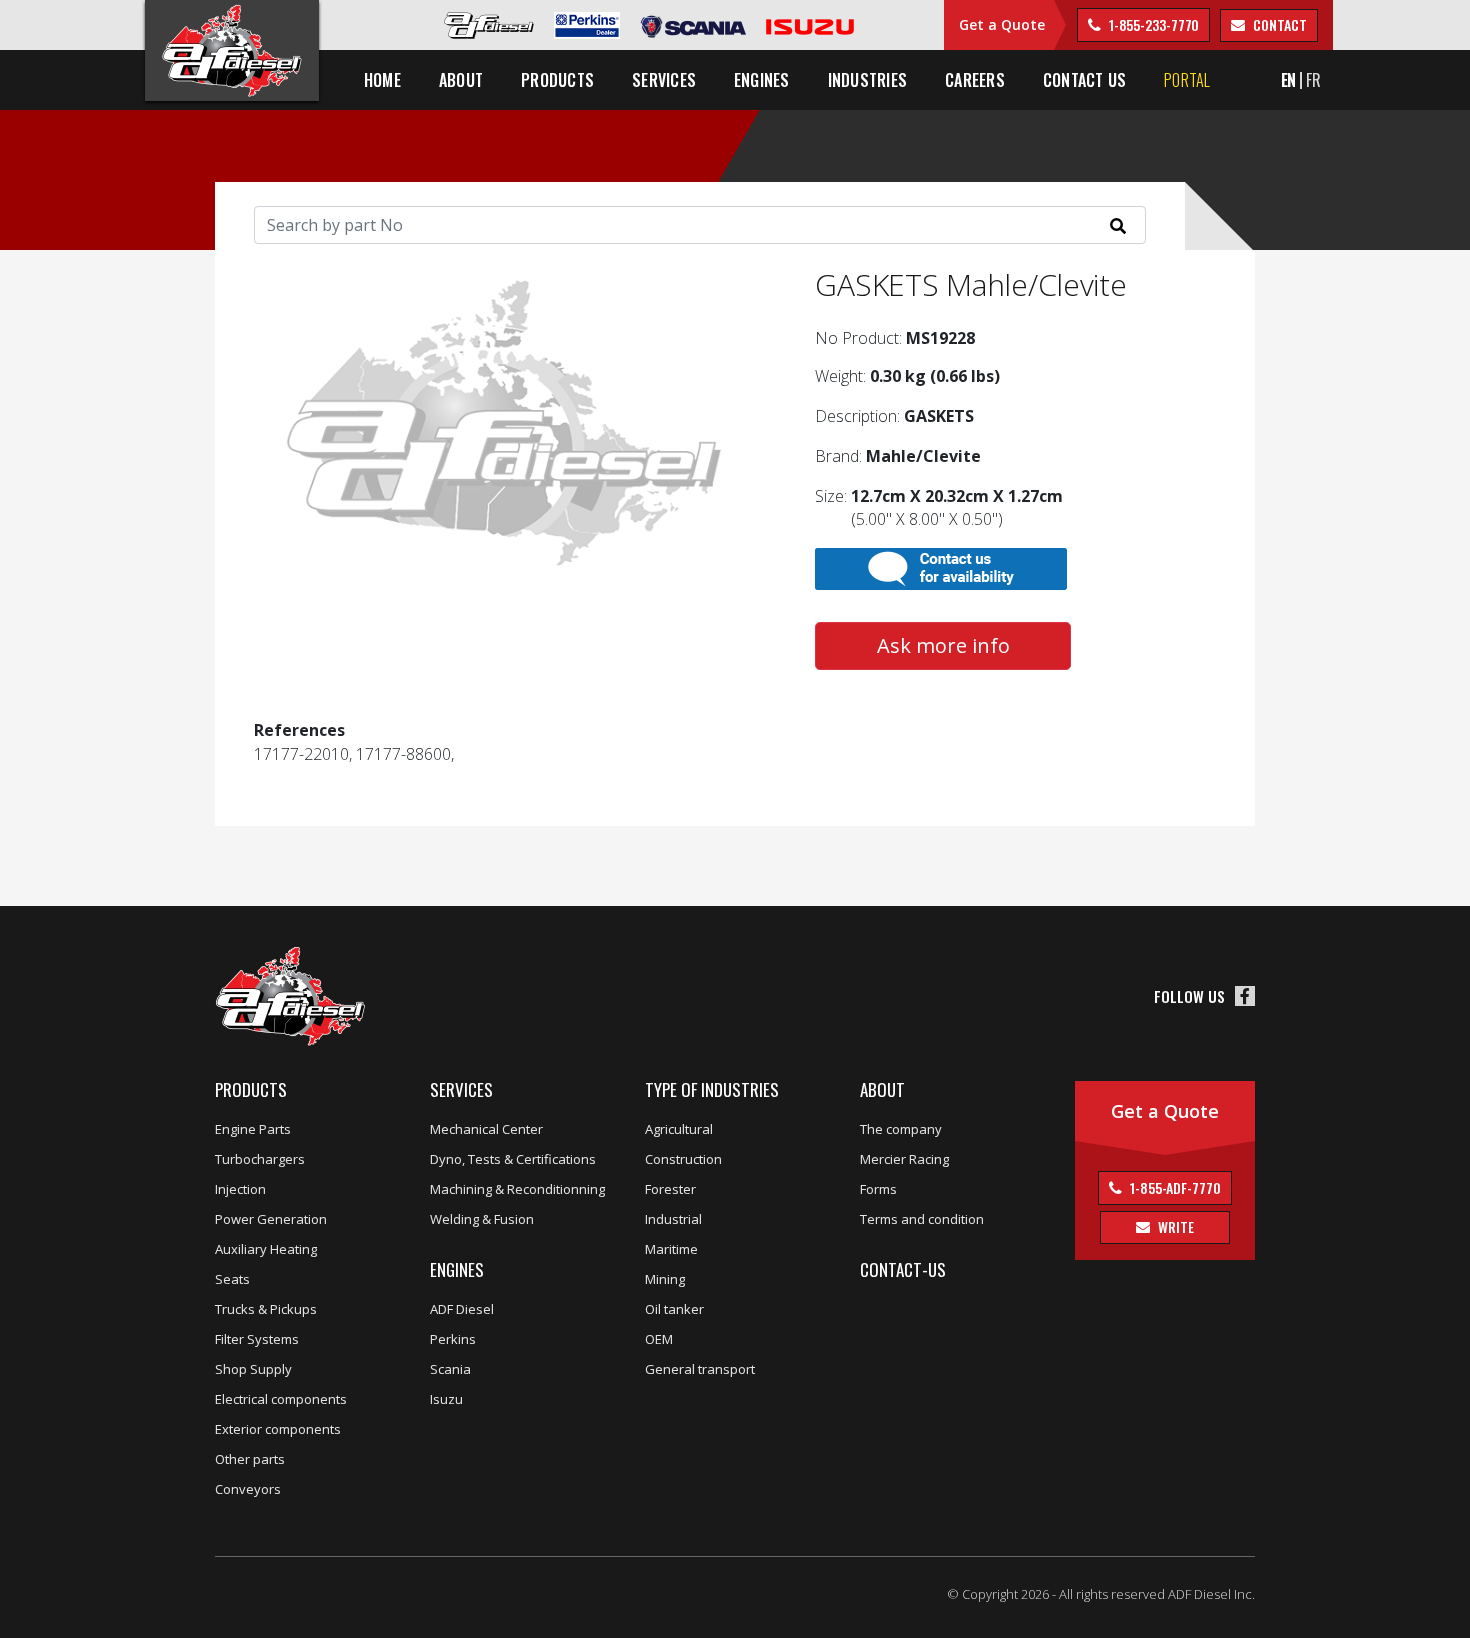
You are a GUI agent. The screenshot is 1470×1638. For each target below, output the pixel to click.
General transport (700, 1369)
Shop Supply (253, 1369)
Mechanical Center (486, 1129)
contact (1278, 24)
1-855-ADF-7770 (1174, 1187)
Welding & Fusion (482, 1219)
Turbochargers (260, 1159)
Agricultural (679, 1129)
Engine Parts (253, 1129)
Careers (975, 80)
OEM (659, 1339)
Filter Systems (257, 1339)
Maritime (671, 1249)
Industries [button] (867, 80)
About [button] (461, 80)
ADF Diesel (462, 1309)
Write (1174, 1226)
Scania (450, 1369)
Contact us (1084, 80)
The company (901, 1129)
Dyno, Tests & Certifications (513, 1159)
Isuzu (446, 1399)
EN (1289, 80)
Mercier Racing (904, 1159)
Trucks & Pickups (266, 1309)
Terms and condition (922, 1219)
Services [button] (664, 80)
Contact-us (903, 1269)
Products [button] (557, 80)
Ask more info (943, 645)
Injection (240, 1189)
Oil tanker (674, 1309)
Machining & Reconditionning (517, 1189)
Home (382, 80)
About (882, 1089)
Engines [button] (762, 80)
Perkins (453, 1339)
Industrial (673, 1219)
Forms (878, 1189)
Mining (665, 1279)
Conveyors (248, 1489)
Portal (1187, 80)
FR (1313, 80)
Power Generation (271, 1219)
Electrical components (281, 1399)
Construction (683, 1159)
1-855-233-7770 (1153, 24)
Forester (670, 1189)
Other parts (250, 1459)
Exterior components (278, 1429)
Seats (232, 1279)
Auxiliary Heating (266, 1249)
